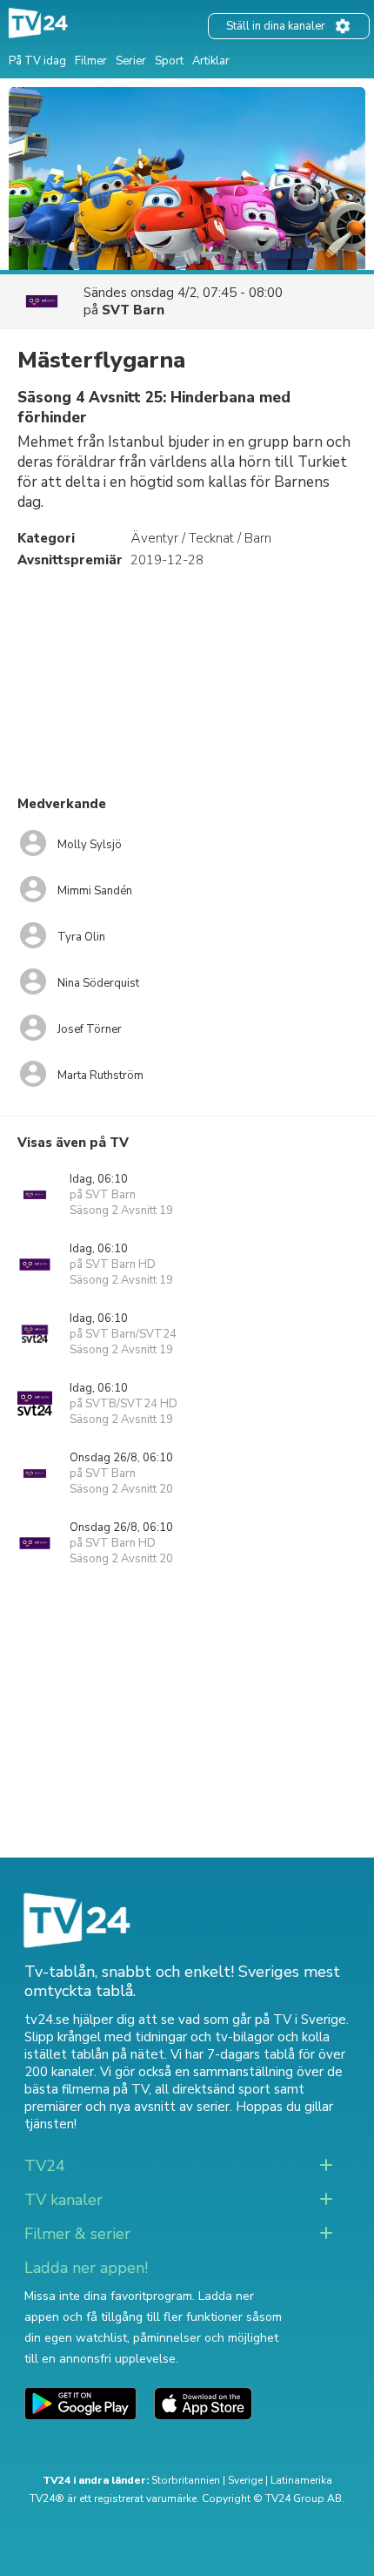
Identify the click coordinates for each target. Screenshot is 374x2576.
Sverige (245, 2480)
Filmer (91, 61)
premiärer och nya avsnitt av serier (127, 2107)
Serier (131, 61)
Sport (169, 61)
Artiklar (211, 61)
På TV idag (37, 61)
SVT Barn (133, 310)
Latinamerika (301, 2480)
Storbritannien (186, 2480)
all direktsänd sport (213, 2089)
